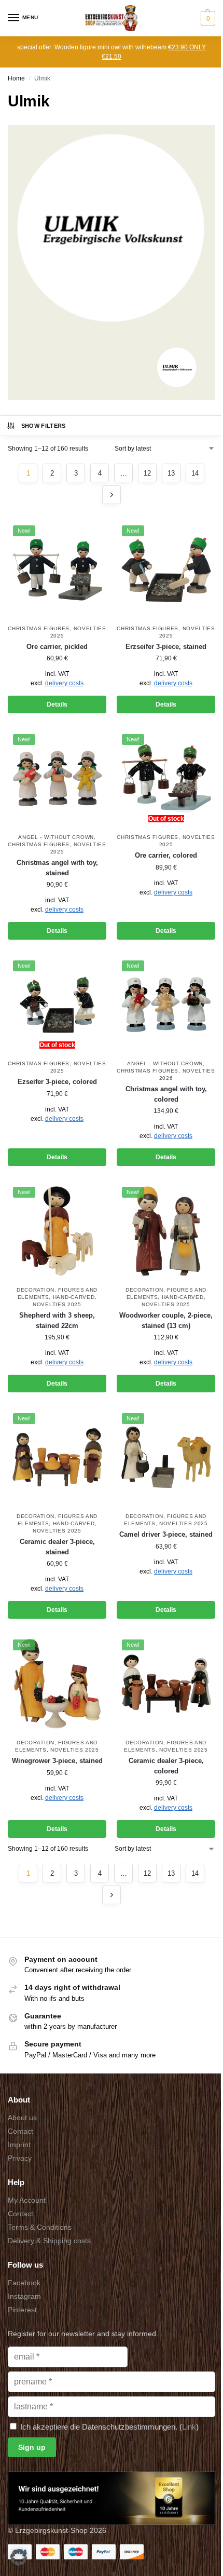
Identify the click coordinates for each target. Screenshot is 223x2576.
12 (147, 473)
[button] (207, 18)
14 (195, 473)
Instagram (24, 2296)
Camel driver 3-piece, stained (166, 1534)
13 (171, 473)
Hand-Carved (74, 1297)
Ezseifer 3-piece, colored (57, 1082)
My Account (27, 2200)
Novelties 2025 (57, 1304)
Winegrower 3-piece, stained (57, 1761)
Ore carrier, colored (166, 855)
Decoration (36, 1290)
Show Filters (44, 426)
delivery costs (64, 683)
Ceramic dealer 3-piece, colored (166, 1766)
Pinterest (22, 2310)
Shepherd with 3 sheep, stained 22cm (57, 1320)
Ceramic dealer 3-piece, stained (57, 1547)
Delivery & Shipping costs (49, 2241)
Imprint (19, 2145)
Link (189, 2427)
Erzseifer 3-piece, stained (166, 647)
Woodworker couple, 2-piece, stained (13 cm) (166, 1320)
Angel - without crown (56, 837)
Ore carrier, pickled (57, 647)
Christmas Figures (39, 628)
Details (57, 704)
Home (16, 78)
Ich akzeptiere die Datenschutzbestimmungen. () (108, 2427)
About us (22, 2118)
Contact (20, 2131)
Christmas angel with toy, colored (166, 1094)
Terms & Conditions (40, 2227)
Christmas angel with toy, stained (57, 868)
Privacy (20, 2158)
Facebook (24, 2283)
